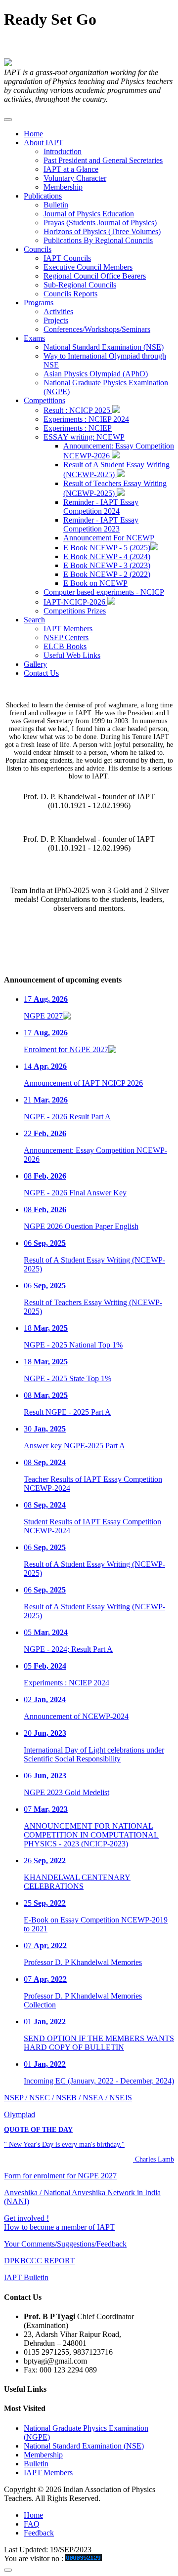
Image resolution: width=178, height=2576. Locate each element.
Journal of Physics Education (89, 214)
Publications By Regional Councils (98, 240)
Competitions (44, 400)
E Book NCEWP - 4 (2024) (107, 556)
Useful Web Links (72, 655)
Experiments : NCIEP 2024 (86, 419)
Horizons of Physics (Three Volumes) (102, 231)
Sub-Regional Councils (80, 285)
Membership (63, 187)
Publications (43, 196)
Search (34, 620)
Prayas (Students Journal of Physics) (100, 223)
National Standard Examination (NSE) (104, 347)
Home (33, 134)
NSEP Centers (66, 637)
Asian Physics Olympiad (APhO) (96, 374)
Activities (58, 311)
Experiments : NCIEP (78, 428)
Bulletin (56, 205)
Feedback (39, 2533)
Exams (34, 338)
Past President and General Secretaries (103, 160)
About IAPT (44, 143)
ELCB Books (65, 646)
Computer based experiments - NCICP (104, 592)
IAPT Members (68, 629)
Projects (56, 320)
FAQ (32, 2524)
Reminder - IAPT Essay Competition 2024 (101, 507)
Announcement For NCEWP (109, 538)
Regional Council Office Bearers (95, 276)
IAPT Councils (67, 258)
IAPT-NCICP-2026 (75, 602)
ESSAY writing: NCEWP (84, 437)
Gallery (35, 664)
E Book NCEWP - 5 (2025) (107, 548)
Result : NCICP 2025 (78, 410)
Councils (38, 249)
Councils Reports (70, 294)
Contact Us (41, 673)
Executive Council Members (88, 267)
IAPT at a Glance (71, 169)
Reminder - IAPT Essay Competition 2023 (101, 524)
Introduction (63, 151)
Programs (39, 303)
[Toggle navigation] (8, 120)
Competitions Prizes (75, 611)
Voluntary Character (75, 178)
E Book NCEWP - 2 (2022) (107, 574)
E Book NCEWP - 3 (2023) (107, 565)
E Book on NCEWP (95, 583)
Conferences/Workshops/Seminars (97, 329)
